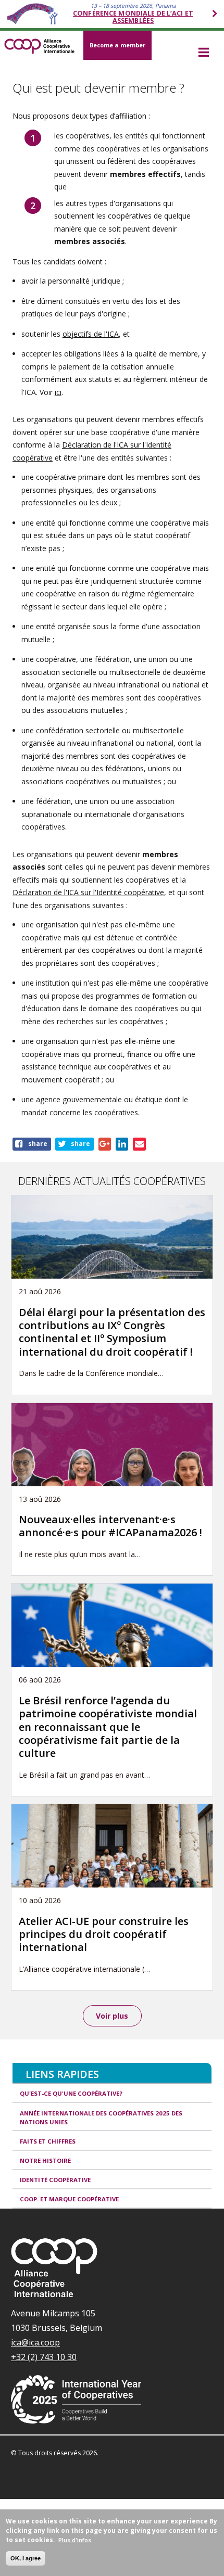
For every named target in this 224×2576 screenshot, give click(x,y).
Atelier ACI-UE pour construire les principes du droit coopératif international (104, 1934)
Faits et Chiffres (48, 2141)
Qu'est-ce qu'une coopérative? (71, 2093)
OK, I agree (26, 2558)
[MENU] (203, 53)
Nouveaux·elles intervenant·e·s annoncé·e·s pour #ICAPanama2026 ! (110, 1526)
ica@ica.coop (35, 2342)
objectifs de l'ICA (91, 334)
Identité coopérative (55, 2180)
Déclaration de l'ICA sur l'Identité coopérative (88, 892)
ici (58, 392)
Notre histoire (45, 2160)
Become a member (117, 45)
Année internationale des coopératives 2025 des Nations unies (101, 2118)
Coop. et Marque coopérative (69, 2199)
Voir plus (112, 2016)
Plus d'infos (75, 2540)
